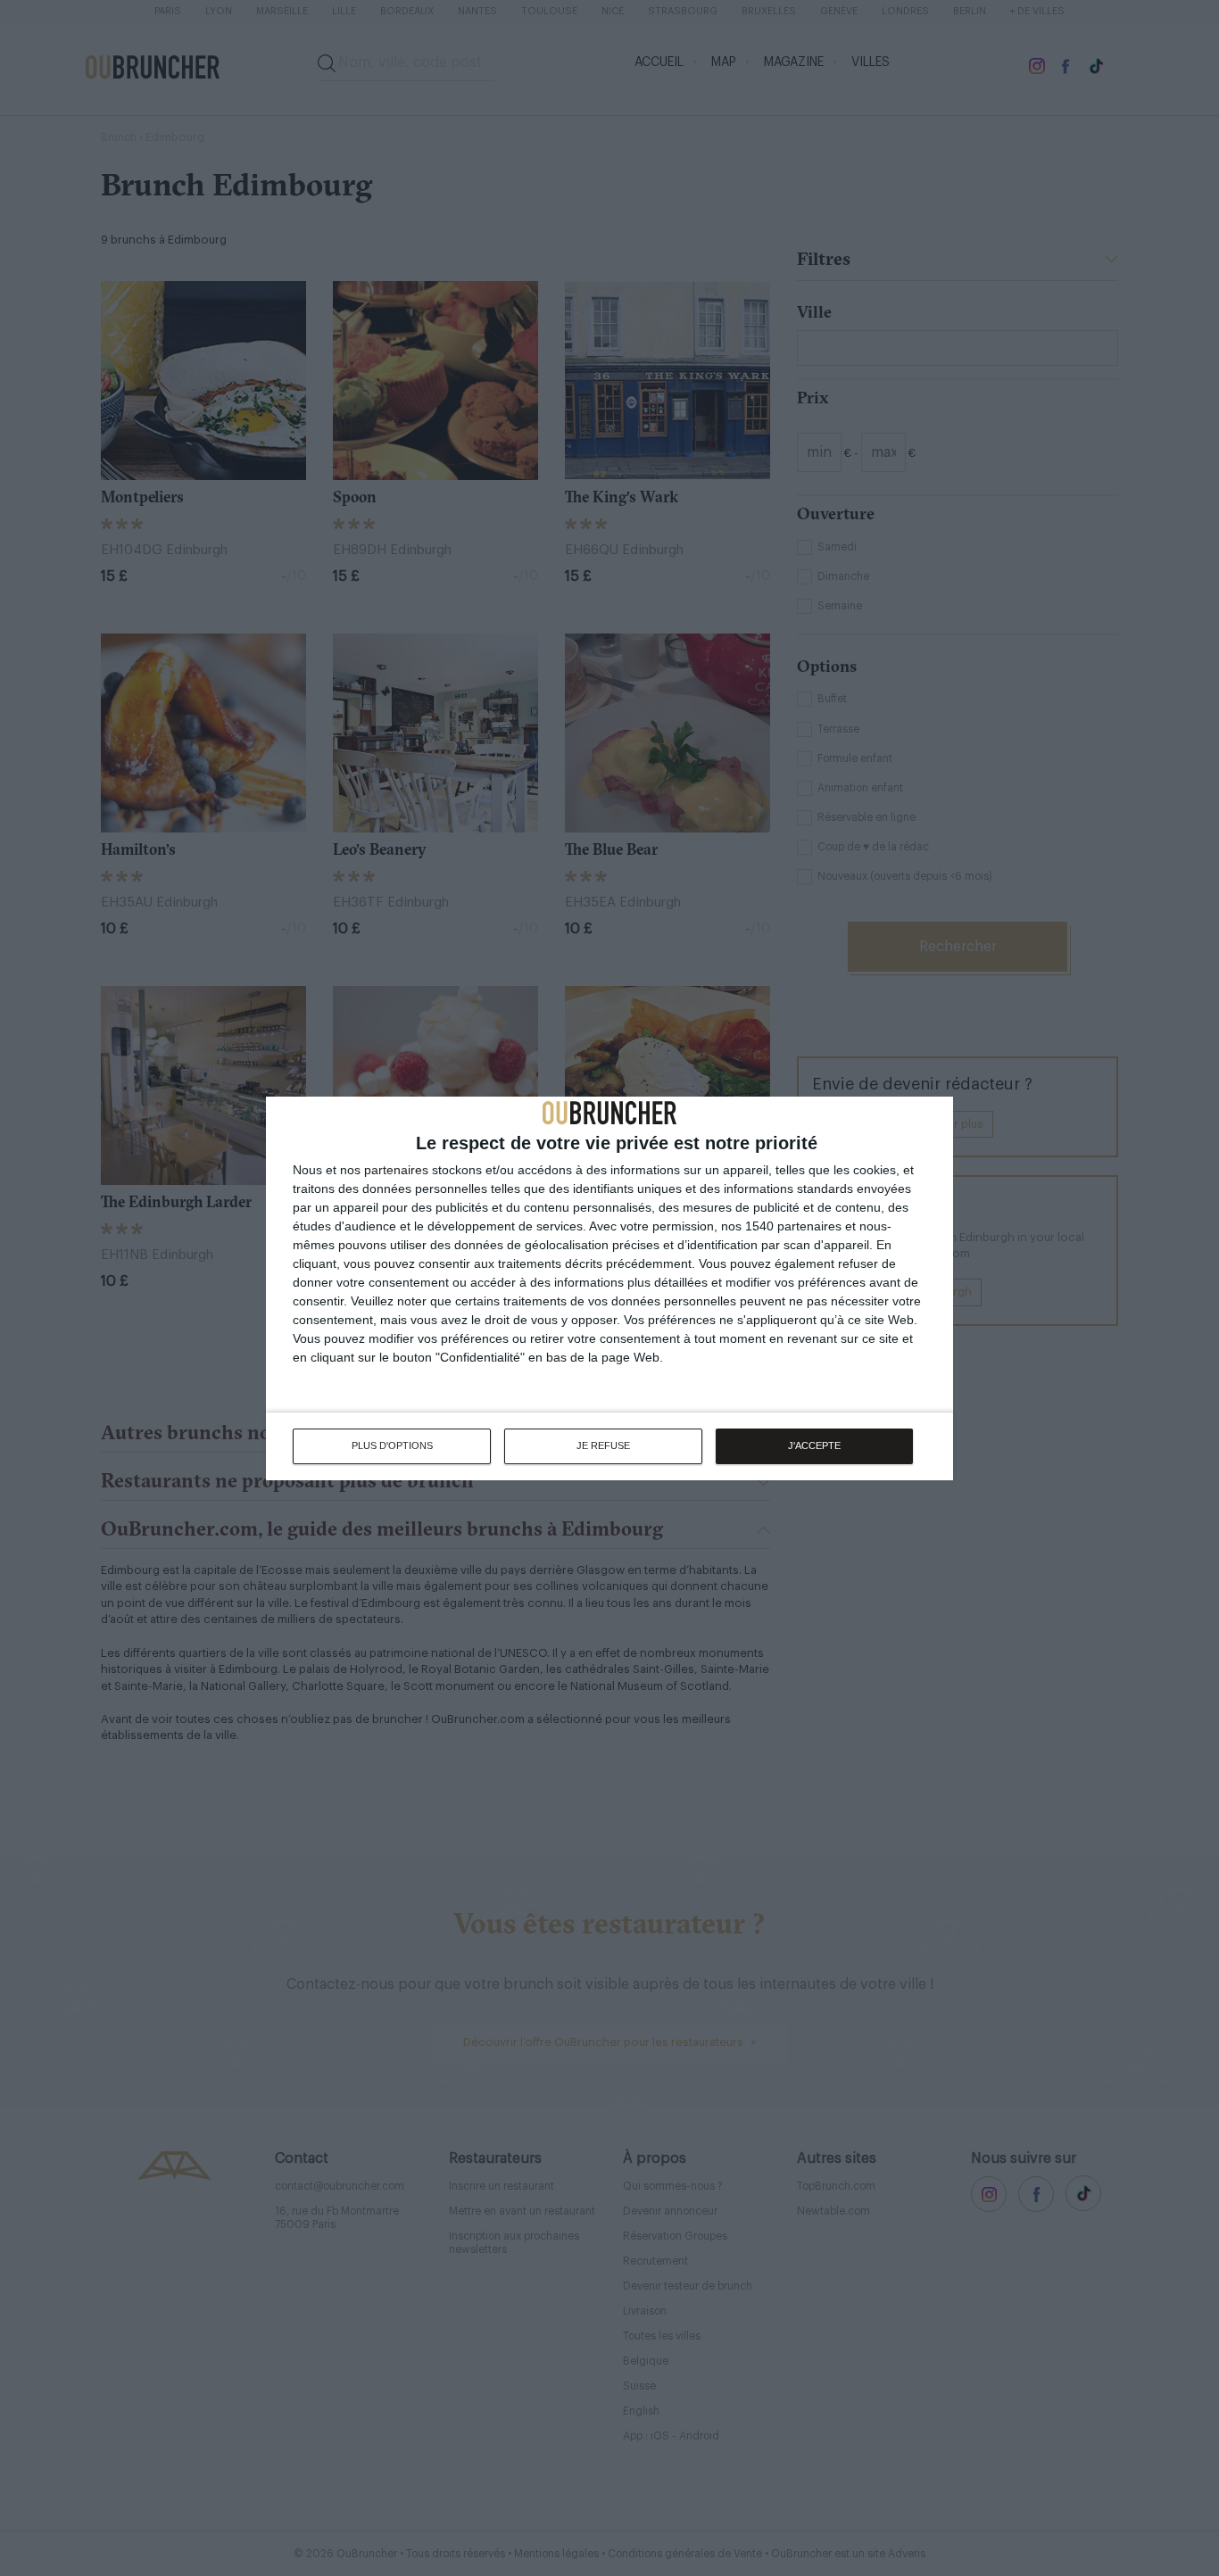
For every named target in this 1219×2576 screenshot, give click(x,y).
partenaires (396, 1170)
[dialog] (609, 1288)
